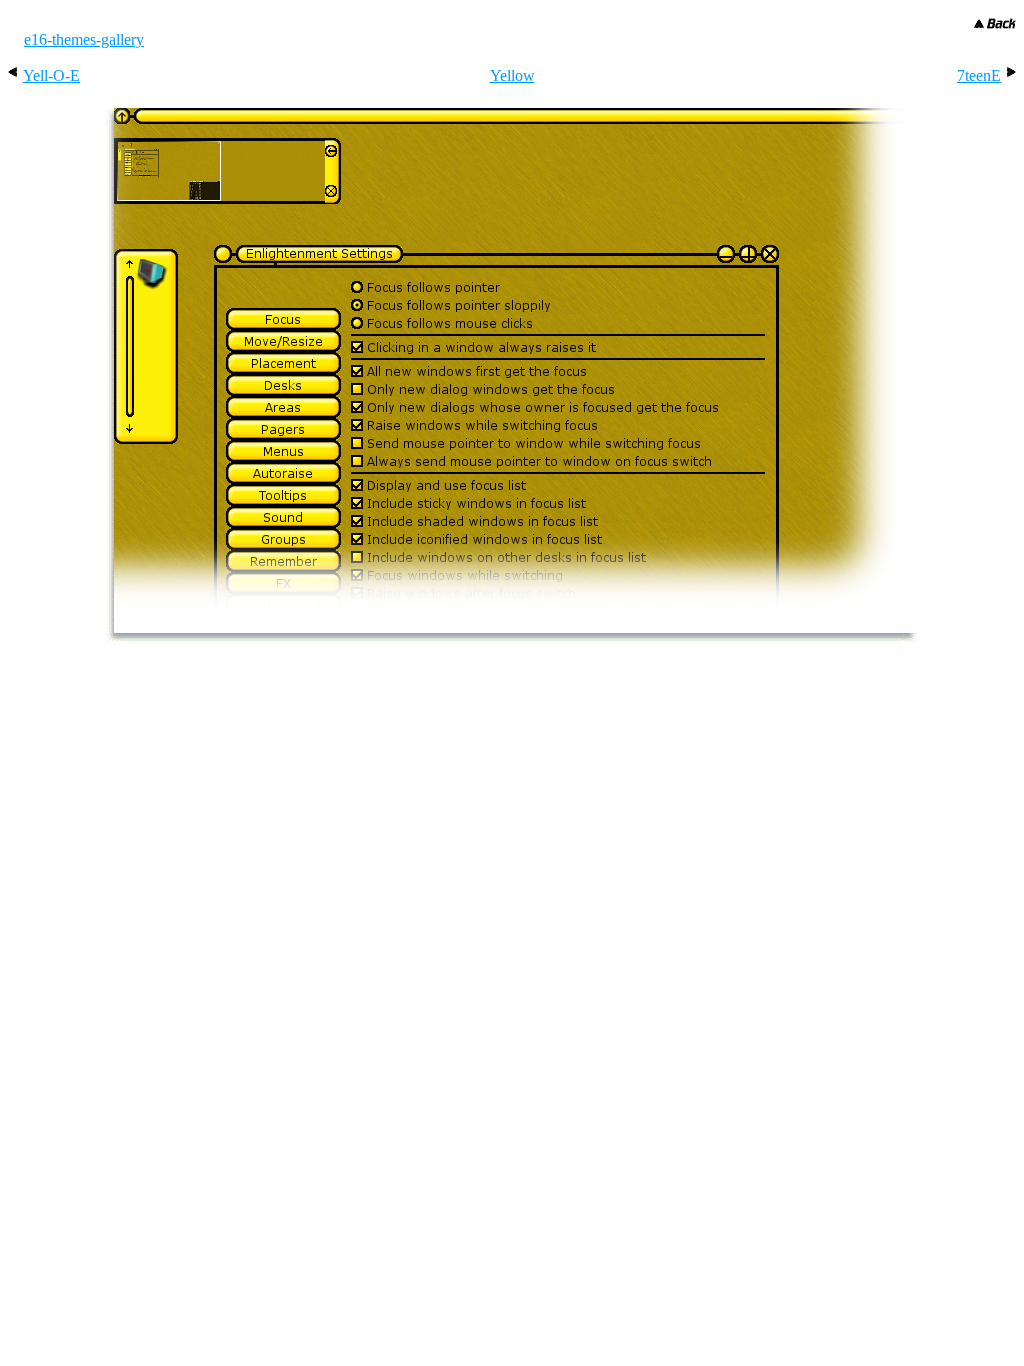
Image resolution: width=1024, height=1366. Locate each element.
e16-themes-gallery (84, 39)
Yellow (512, 75)
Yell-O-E (51, 75)
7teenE (979, 75)
